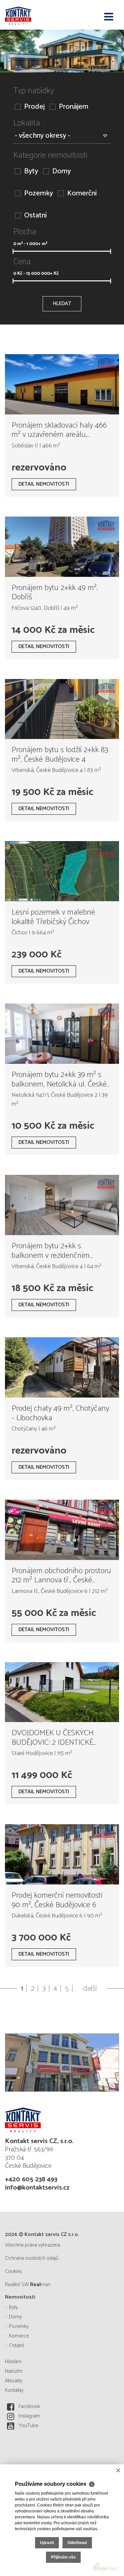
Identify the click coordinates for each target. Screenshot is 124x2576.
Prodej (34, 107)
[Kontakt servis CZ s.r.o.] (38, 15)
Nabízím (14, 2371)
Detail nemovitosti (44, 484)
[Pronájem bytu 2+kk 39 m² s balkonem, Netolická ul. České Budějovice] (62, 1034)
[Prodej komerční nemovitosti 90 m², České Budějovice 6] (62, 1854)
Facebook (29, 2406)
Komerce (19, 2336)
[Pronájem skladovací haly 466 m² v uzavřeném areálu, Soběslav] (62, 384)
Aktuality (14, 2381)
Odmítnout (77, 2543)
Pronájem (74, 107)
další (90, 1989)
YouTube (28, 2426)
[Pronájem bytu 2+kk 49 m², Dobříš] (62, 547)
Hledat (62, 304)
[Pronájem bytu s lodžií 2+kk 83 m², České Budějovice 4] (62, 709)
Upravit (47, 2543)
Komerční (82, 194)
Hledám (13, 2362)
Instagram (29, 2416)
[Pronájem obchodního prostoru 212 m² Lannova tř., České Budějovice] (62, 1530)
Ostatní (35, 216)
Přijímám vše (63, 2557)
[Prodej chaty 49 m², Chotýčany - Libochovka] (62, 1367)
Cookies (14, 2271)
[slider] (13, 251)
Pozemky (39, 194)
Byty (31, 171)
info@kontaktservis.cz (37, 2188)
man (40, 2285)
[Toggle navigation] (109, 17)
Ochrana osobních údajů (32, 2258)
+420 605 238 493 (31, 2180)
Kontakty (14, 2390)
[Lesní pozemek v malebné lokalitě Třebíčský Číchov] (62, 871)
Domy (62, 171)
